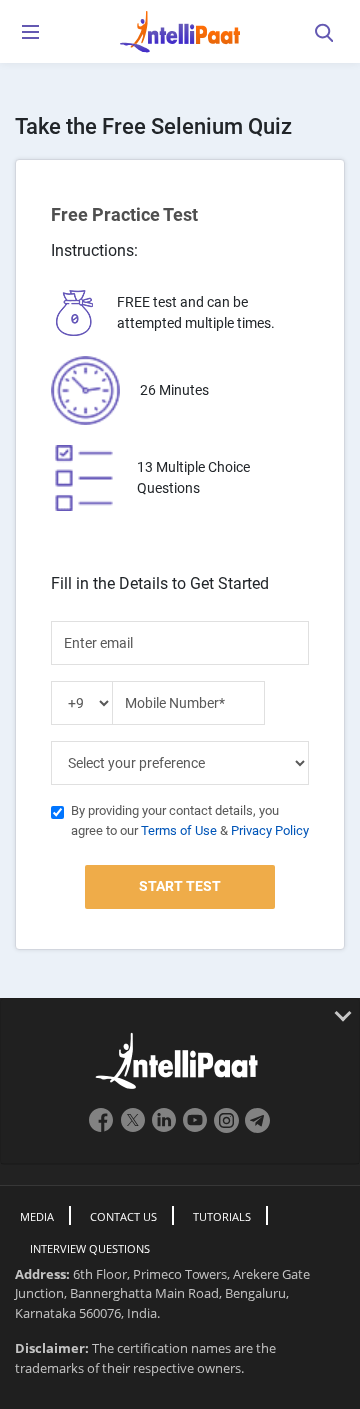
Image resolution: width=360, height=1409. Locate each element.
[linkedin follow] (166, 1128)
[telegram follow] (257, 1128)
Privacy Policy (270, 830)
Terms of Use (179, 830)
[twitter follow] (133, 1128)
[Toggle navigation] (30, 35)
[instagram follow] (228, 1128)
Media (37, 1216)
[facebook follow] (102, 1128)
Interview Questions (90, 1248)
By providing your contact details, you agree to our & (190, 820)
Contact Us (123, 1216)
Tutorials (222, 1216)
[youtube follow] (197, 1128)
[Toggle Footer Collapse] (180, 1015)
